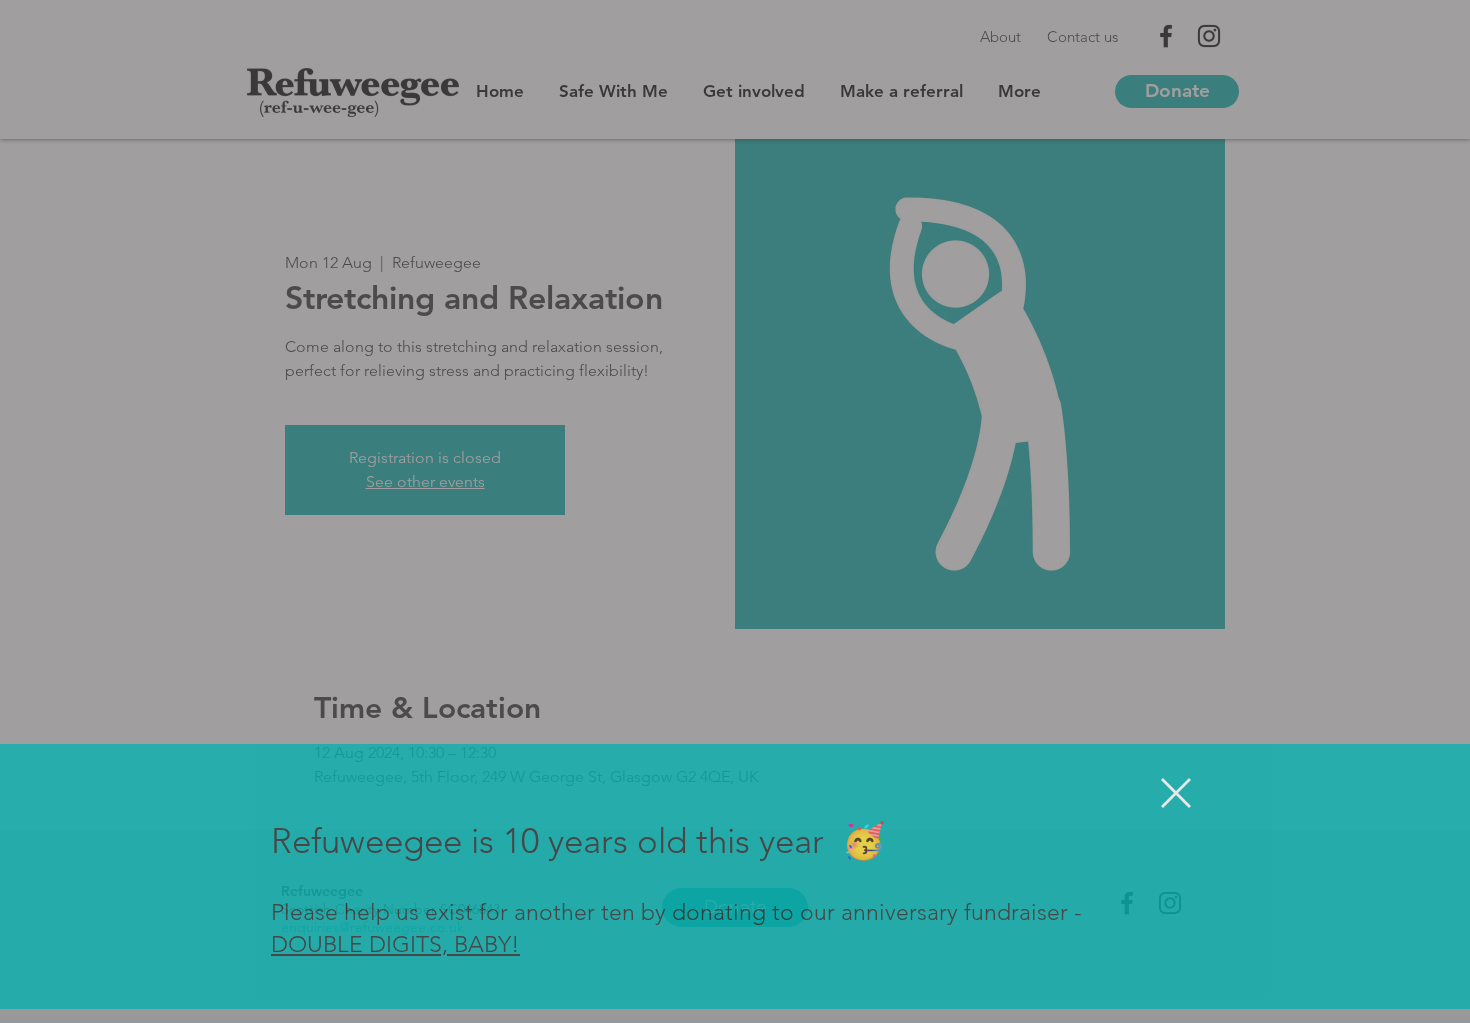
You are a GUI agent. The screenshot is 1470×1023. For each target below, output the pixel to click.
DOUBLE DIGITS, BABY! (395, 959)
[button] (1176, 807)
